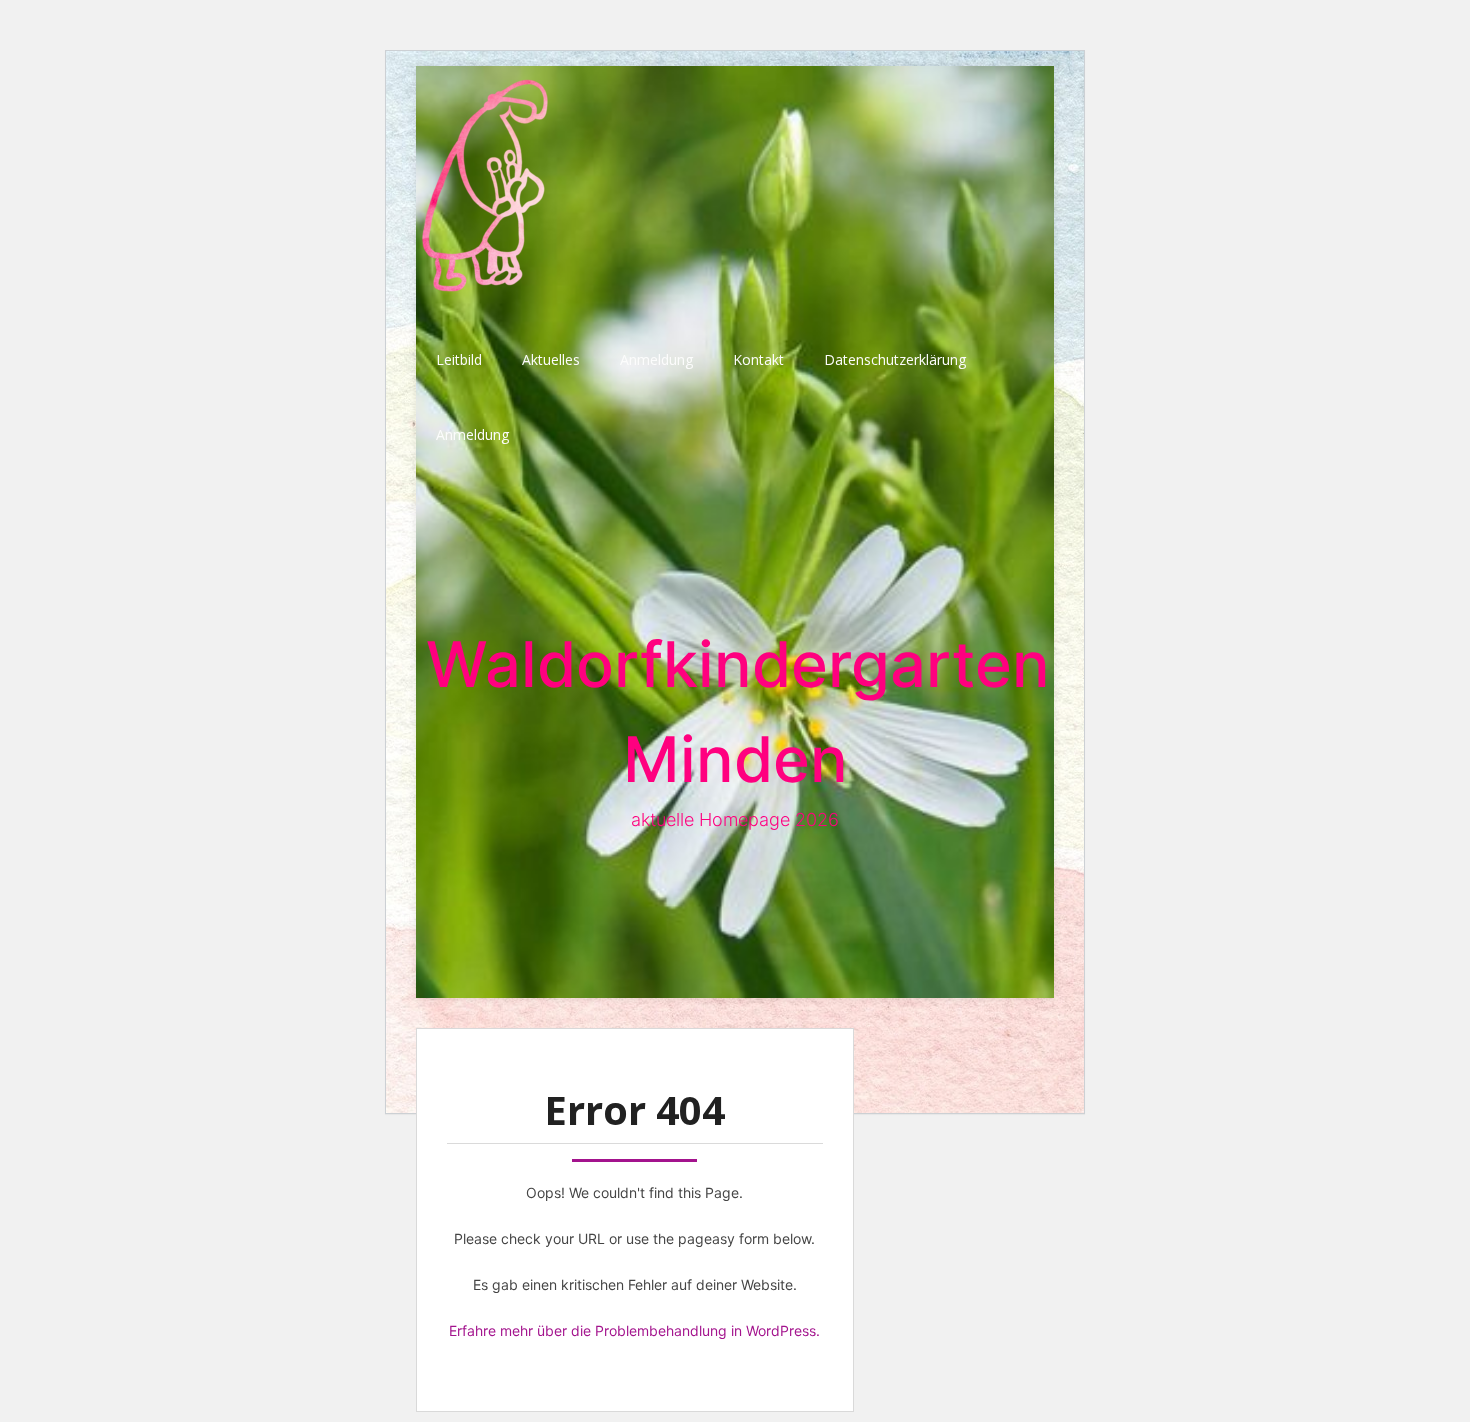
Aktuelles (551, 359)
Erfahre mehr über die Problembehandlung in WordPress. (634, 1330)
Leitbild (459, 359)
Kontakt (758, 359)
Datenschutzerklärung (895, 359)
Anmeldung (656, 359)
